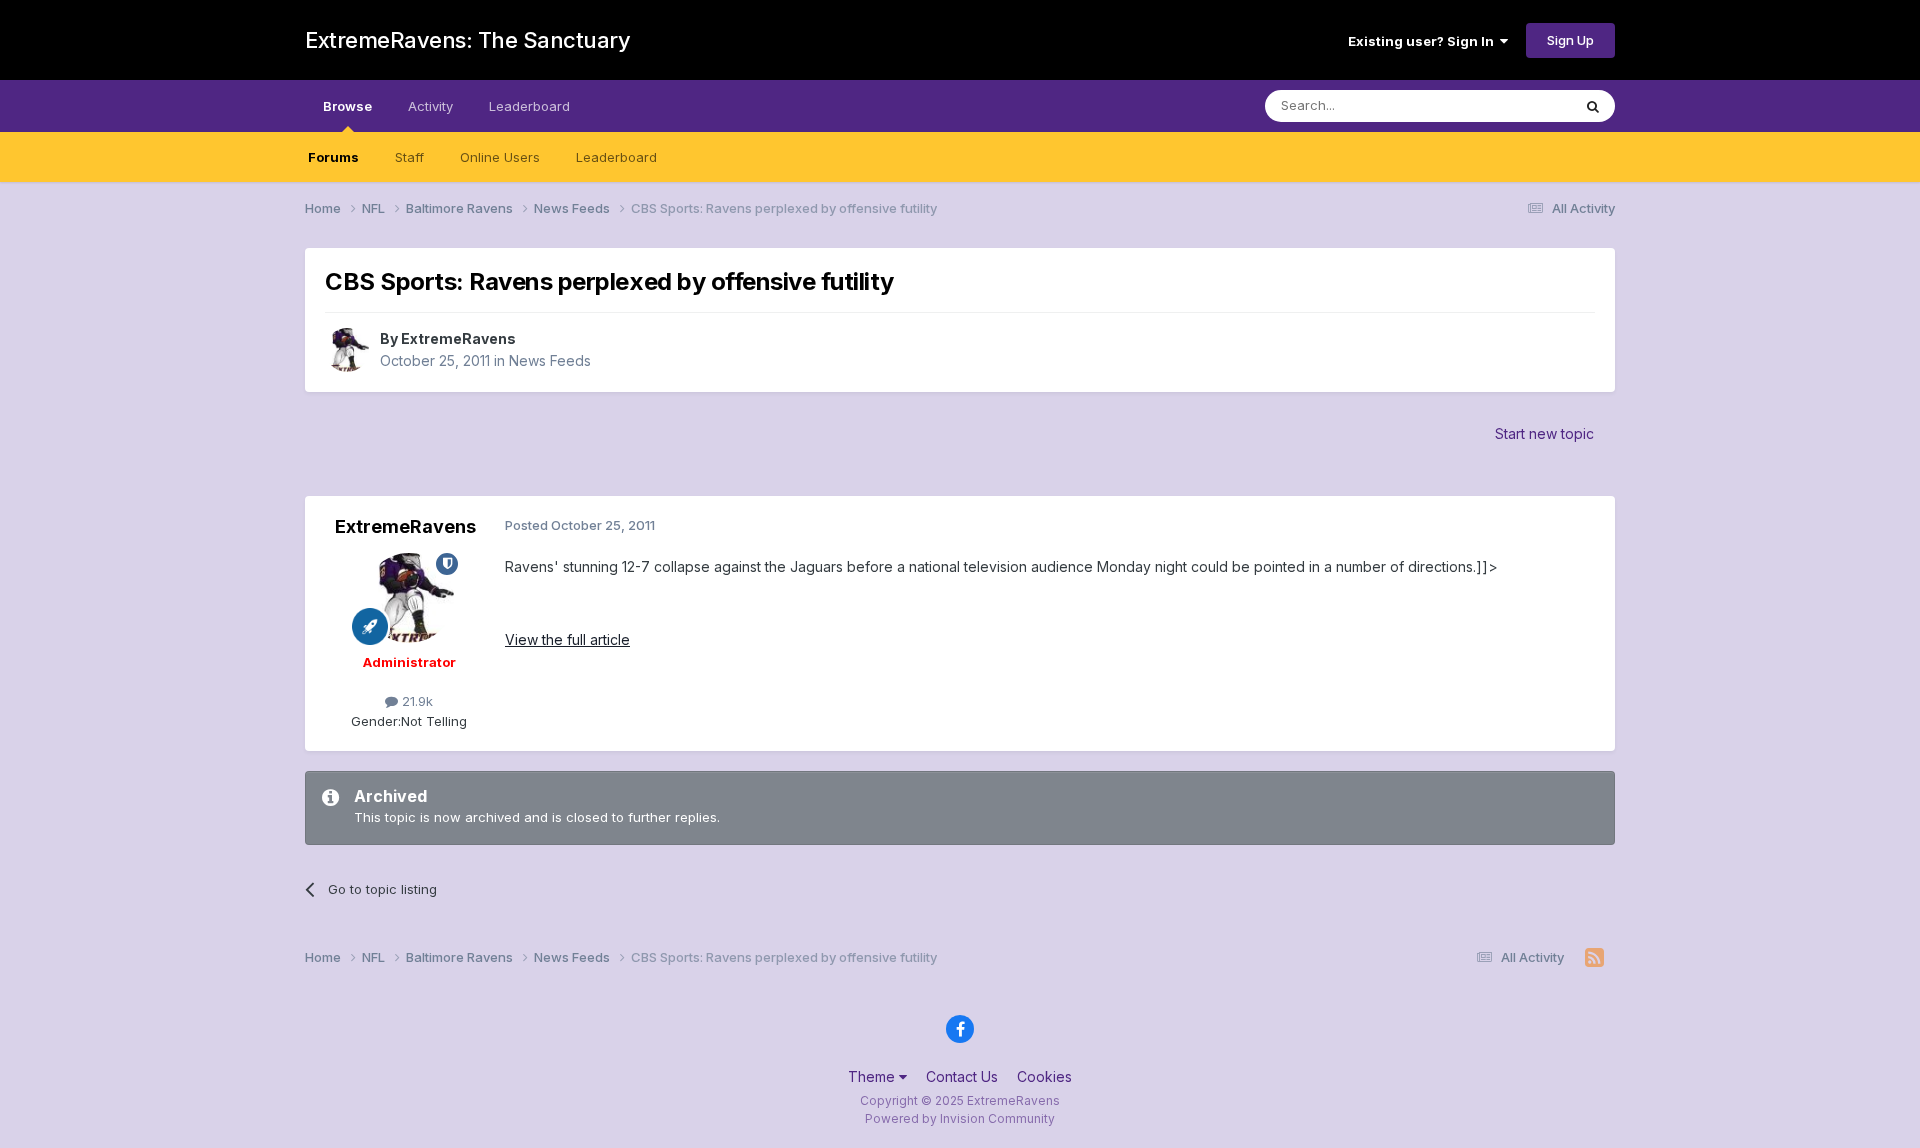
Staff (409, 157)
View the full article (567, 639)
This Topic (1512, 105)
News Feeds (550, 360)
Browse (347, 106)
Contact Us (962, 1076)
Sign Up (1570, 40)
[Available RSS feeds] (1594, 958)
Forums (333, 157)
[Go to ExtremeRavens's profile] (347, 350)
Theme (873, 1076)
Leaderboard (616, 157)
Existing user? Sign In (1424, 41)
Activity (430, 106)
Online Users (500, 157)
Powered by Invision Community (960, 1118)
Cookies (1044, 1076)
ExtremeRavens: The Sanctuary (467, 40)
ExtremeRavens (458, 338)
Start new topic (1544, 433)
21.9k (415, 701)
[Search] (1593, 106)
